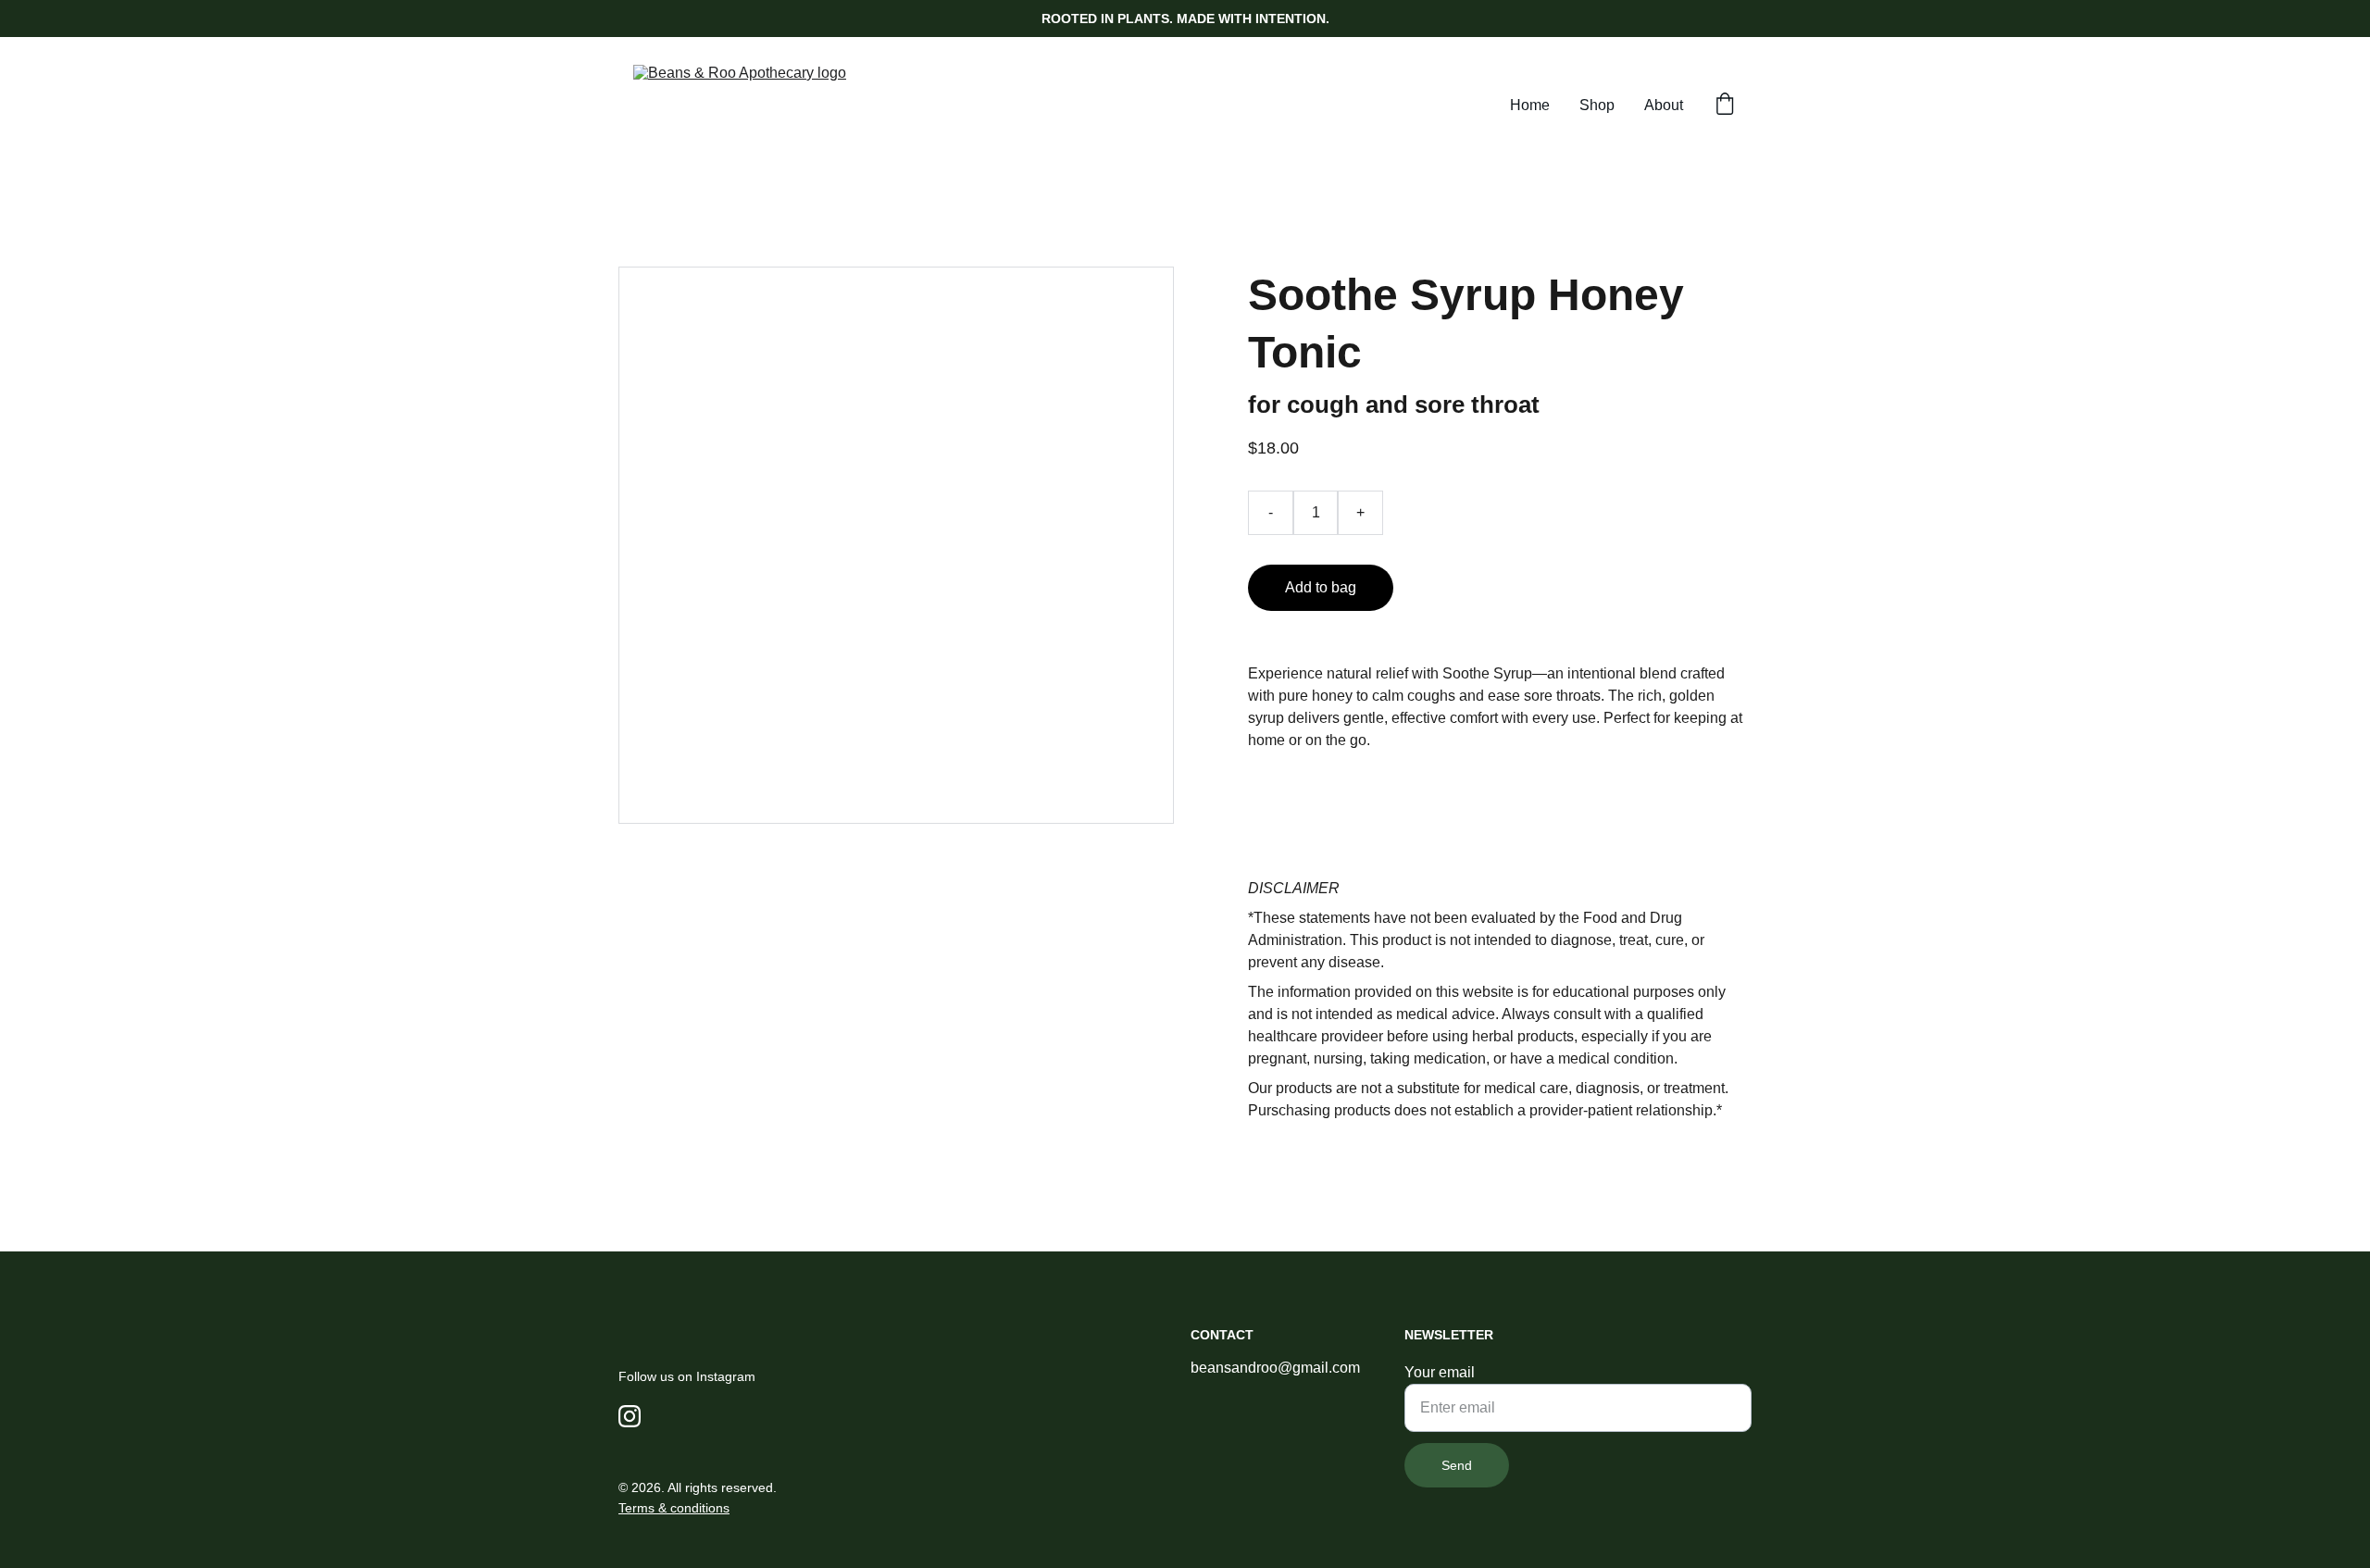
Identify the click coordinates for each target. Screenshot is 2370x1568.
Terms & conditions (674, 1508)
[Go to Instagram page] (630, 1416)
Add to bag (1321, 587)
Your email (1440, 1372)
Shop (1597, 105)
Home (1530, 105)
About (1664, 105)
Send (1457, 1465)
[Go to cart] (1725, 106)
